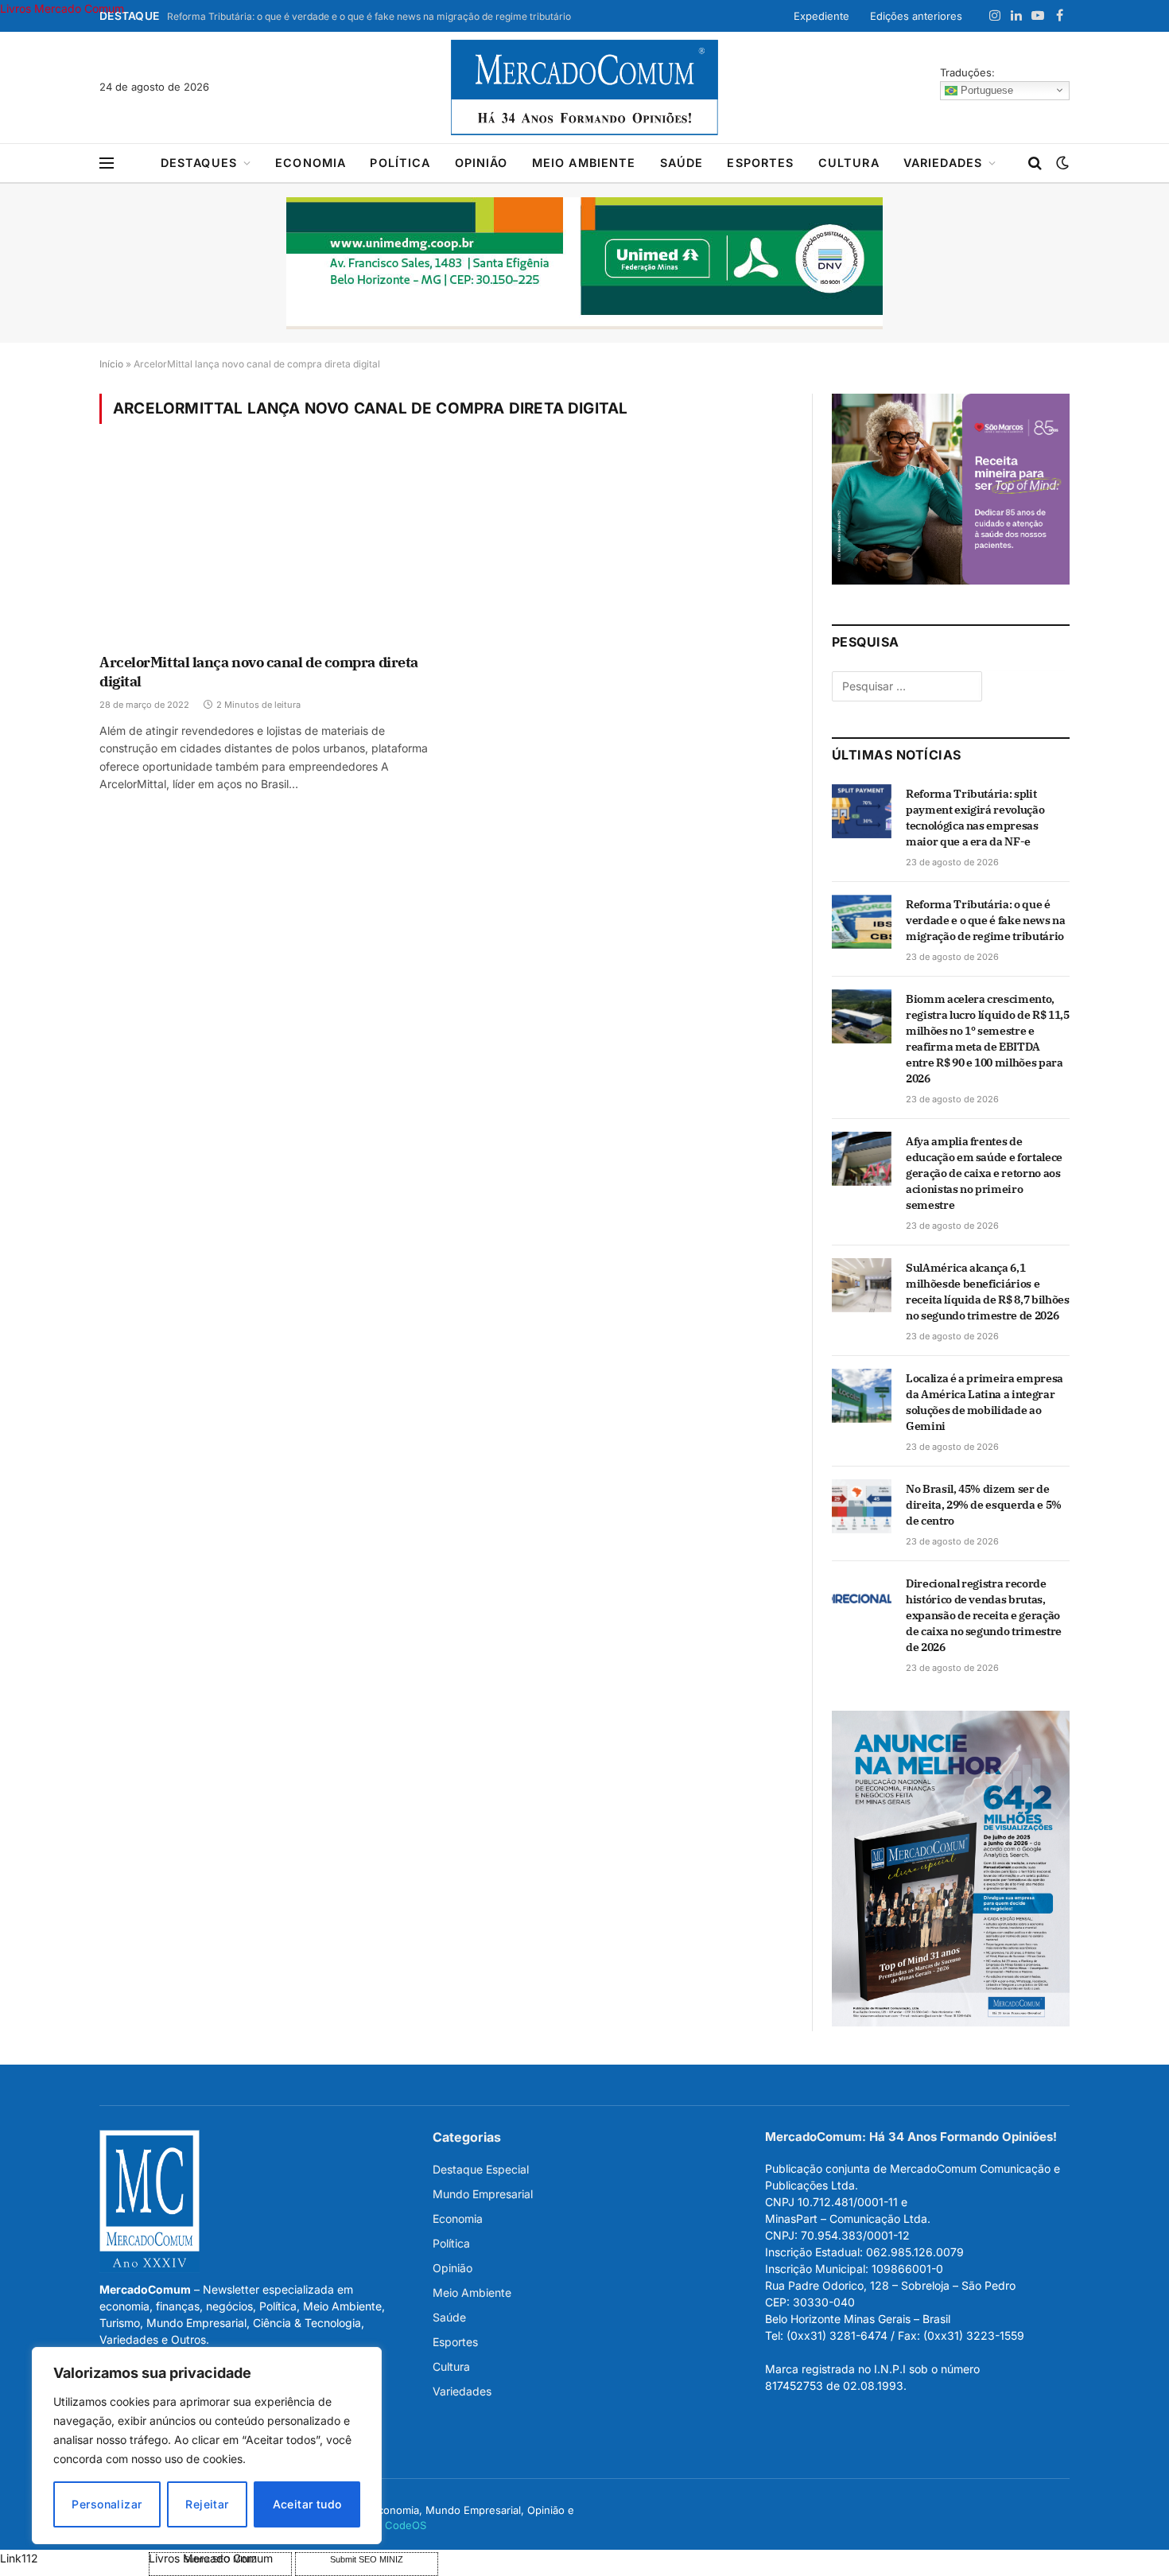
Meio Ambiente (584, 163)
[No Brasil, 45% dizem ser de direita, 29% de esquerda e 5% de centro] (862, 1506)
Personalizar (107, 2504)
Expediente (821, 16)
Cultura (849, 163)
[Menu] (107, 163)
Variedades (943, 163)
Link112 (19, 2558)
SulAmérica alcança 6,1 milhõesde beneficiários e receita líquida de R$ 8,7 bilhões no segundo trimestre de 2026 (987, 1292)
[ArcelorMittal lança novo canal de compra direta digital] (265, 549)
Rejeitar (207, 2504)
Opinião (482, 163)
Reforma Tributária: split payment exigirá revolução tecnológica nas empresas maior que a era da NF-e (975, 818)
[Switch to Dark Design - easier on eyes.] (1061, 163)
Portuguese (985, 89)
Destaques (199, 163)
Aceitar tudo (307, 2504)
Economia (311, 163)
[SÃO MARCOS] (951, 580)
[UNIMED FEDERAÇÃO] (584, 263)
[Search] (1035, 163)
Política (400, 163)
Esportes (760, 163)
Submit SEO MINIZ (367, 2559)
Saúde (682, 163)
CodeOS (406, 2525)
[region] (207, 2446)
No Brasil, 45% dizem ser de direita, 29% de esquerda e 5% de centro (984, 1505)
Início (111, 364)
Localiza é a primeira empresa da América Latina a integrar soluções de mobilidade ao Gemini (985, 1402)
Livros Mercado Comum (62, 8)
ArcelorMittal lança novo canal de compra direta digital (259, 672)
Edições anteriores (916, 16)
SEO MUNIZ (73, 2558)
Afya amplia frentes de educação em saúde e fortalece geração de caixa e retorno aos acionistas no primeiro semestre (984, 1173)
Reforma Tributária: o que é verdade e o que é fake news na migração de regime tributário (369, 16)
